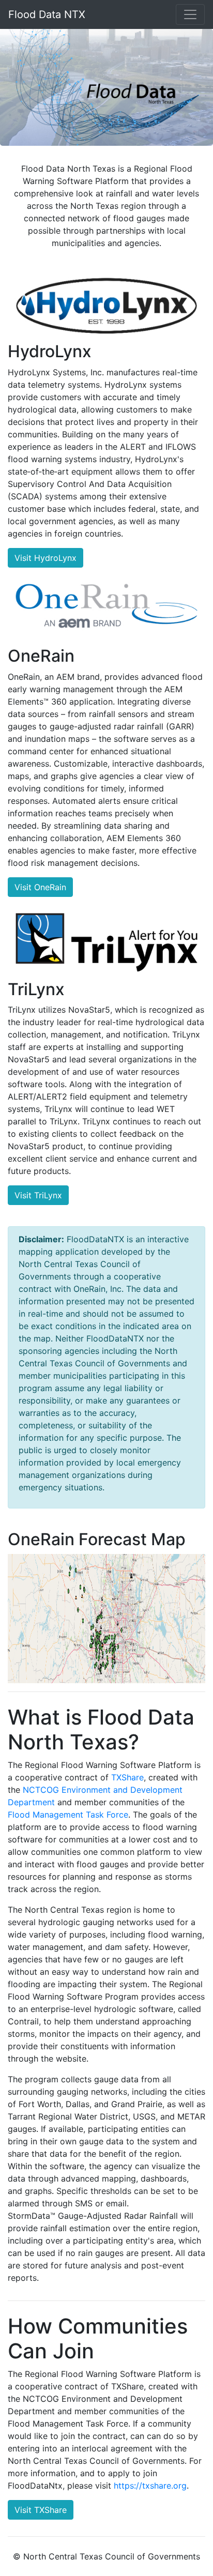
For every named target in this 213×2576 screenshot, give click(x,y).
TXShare (127, 1777)
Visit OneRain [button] (40, 887)
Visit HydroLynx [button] (45, 558)
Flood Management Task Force (68, 1815)
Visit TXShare (41, 2510)
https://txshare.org (150, 2486)
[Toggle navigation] (190, 14)
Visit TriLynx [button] (38, 1195)
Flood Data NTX (47, 14)
